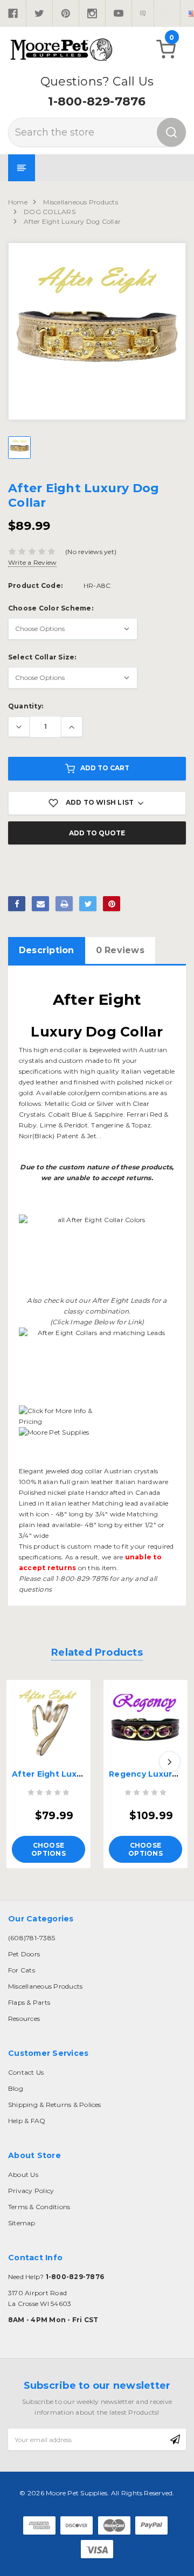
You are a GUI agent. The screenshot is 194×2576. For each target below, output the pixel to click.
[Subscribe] (175, 2439)
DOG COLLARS (50, 212)
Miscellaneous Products (80, 202)
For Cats (22, 1970)
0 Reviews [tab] (120, 950)
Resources (24, 2018)
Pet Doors (24, 1954)
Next (170, 1762)
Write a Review (32, 562)
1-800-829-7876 (97, 101)
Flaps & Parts (29, 2002)
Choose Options (48, 1849)
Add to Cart (105, 768)
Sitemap (22, 2223)
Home (18, 202)
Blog (16, 2088)
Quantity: (26, 706)
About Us (23, 2174)
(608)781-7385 (32, 1938)
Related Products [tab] (97, 1652)
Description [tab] (47, 950)
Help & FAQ (27, 2121)
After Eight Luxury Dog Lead (72, 1774)
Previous (24, 1762)
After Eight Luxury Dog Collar (72, 221)
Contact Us (26, 2072)
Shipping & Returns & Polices (55, 2105)
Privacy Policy (31, 2191)
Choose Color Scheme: (51, 608)
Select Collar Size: (42, 657)
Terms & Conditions (39, 2207)
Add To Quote (97, 833)
